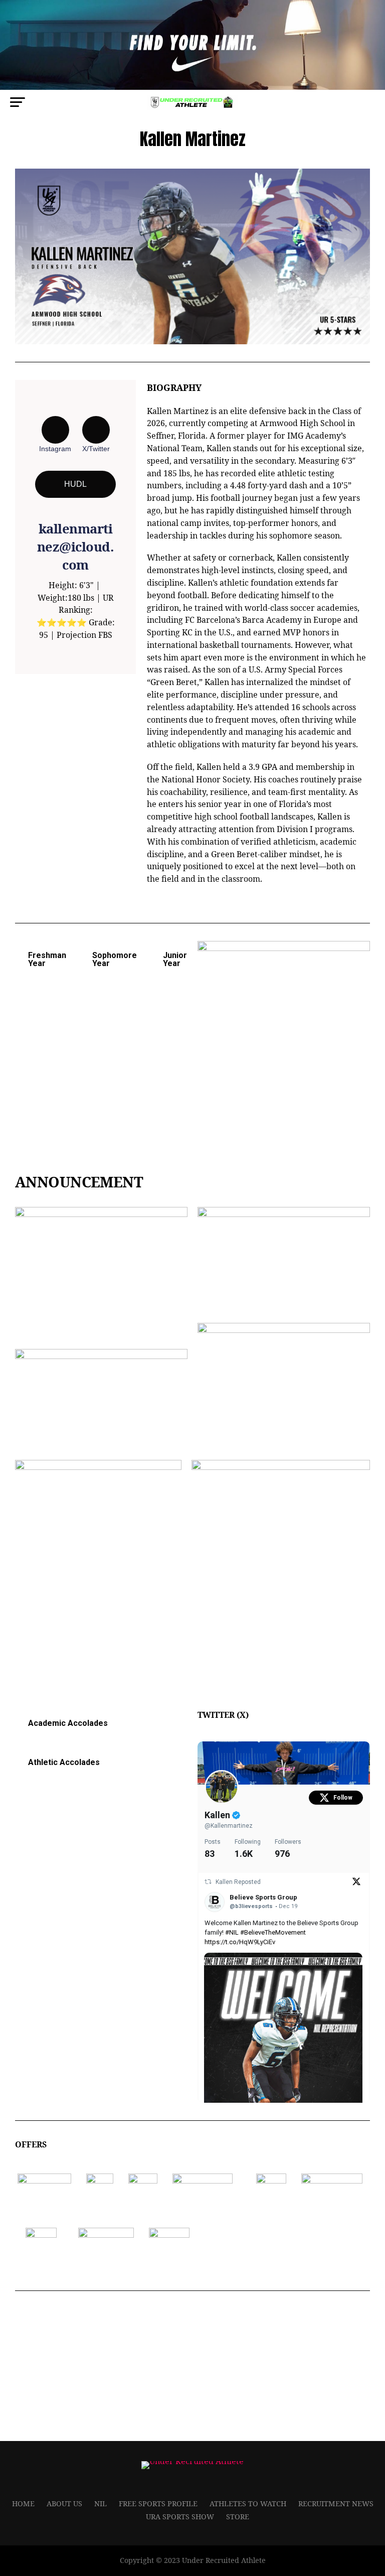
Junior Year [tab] (175, 959)
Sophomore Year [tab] (115, 959)
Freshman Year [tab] (47, 959)
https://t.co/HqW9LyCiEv (240, 1942)
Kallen (218, 1815)
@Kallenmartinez (229, 1826)
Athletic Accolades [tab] (64, 1762)
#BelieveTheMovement (273, 1932)
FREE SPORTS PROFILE (158, 2503)
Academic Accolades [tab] (68, 1723)
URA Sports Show (180, 2517)
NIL (101, 2503)
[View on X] (356, 1883)
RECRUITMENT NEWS (336, 2503)
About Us (64, 2503)
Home (23, 2503)
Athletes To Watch (248, 2503)
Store (238, 2517)
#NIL (232, 1932)
